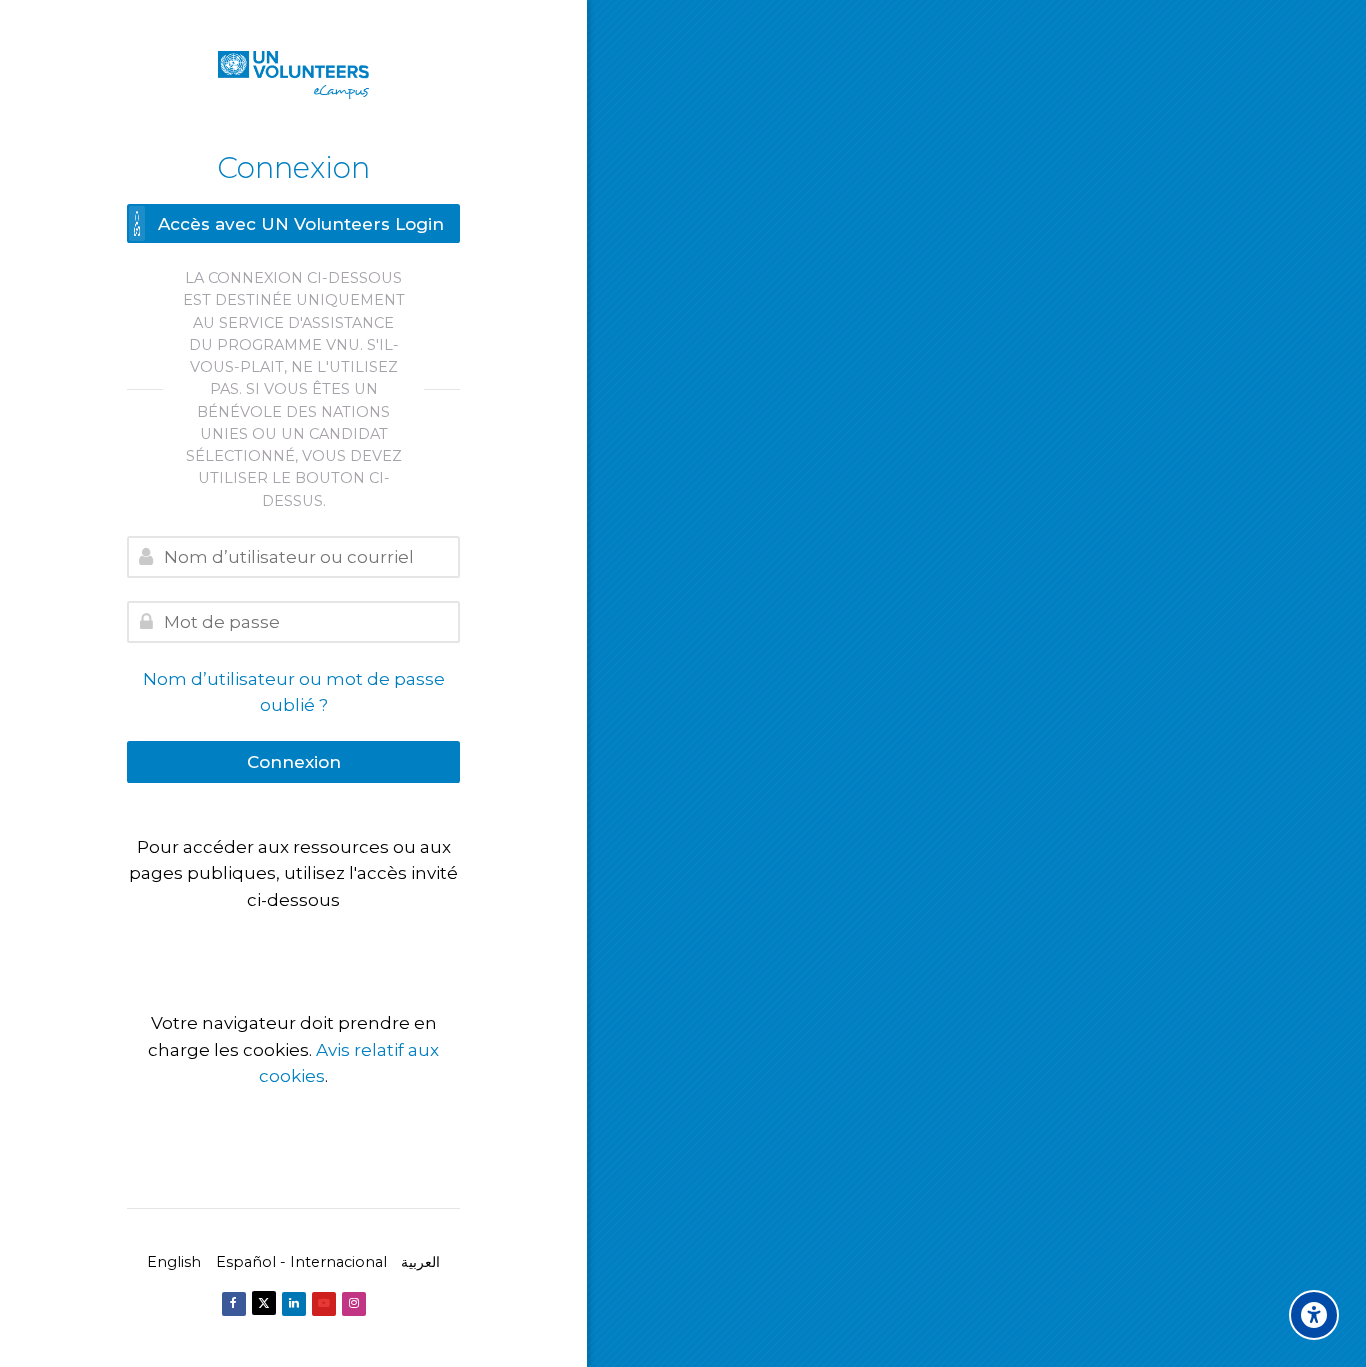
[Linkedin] (294, 1304)
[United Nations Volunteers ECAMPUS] (293, 75)
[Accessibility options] (1314, 1315)
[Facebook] (234, 1304)
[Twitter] (264, 1303)
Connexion (294, 762)
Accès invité (293, 940)
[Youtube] (324, 1304)
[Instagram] (354, 1304)
